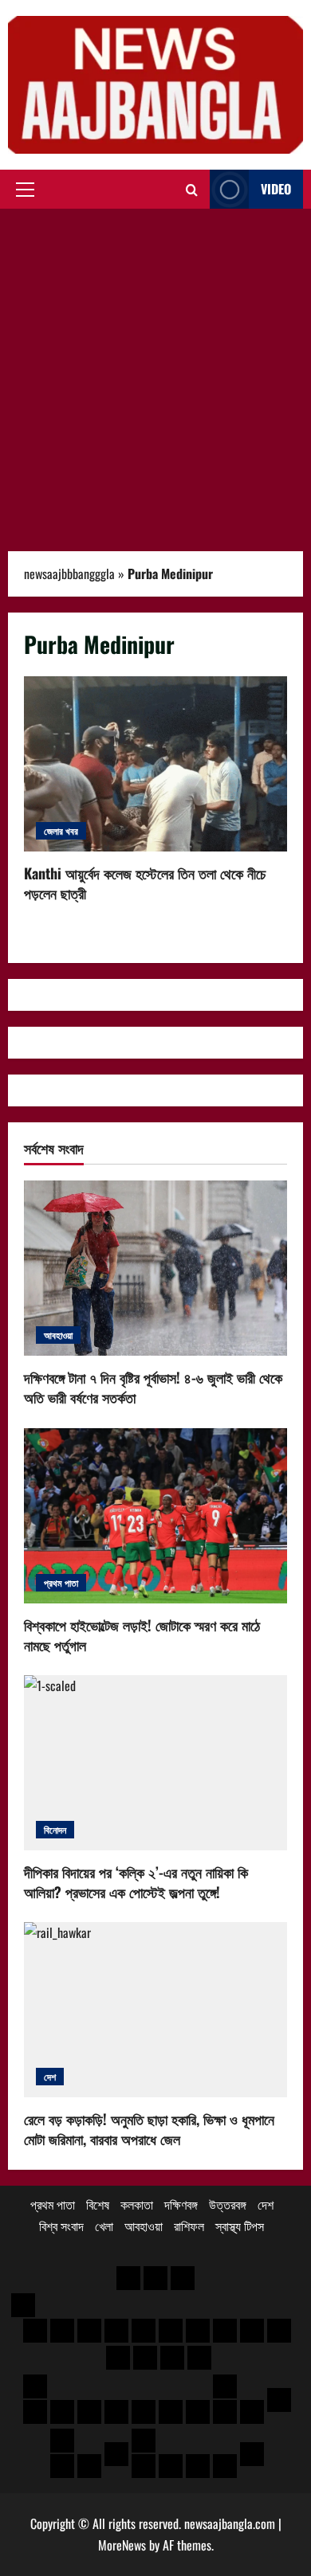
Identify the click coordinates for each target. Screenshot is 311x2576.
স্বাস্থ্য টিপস (240, 2226)
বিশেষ (98, 2204)
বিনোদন (55, 1829)
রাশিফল (189, 2226)
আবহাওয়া (58, 1335)
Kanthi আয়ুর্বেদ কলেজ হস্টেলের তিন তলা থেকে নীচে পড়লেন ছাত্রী (155, 764)
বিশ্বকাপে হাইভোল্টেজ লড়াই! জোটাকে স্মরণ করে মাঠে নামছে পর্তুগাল (142, 1635)
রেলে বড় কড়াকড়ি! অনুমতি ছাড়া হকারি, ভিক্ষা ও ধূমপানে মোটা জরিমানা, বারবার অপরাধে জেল (149, 2129)
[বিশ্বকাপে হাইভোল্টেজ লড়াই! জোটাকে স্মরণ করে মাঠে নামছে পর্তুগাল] (155, 1516)
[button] (25, 190)
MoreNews (122, 2545)
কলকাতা (137, 2204)
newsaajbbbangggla (69, 574)
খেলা (104, 2226)
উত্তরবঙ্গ (228, 2204)
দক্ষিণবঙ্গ (181, 2204)
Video (276, 189)
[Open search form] (192, 190)
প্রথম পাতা (61, 1582)
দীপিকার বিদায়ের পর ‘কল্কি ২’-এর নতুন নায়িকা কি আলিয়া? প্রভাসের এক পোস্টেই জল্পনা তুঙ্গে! (136, 1882)
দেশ (50, 2076)
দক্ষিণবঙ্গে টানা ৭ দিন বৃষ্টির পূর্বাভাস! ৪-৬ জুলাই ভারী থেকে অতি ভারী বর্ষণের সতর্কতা (153, 1387)
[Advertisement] (155, 372)
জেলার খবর (61, 830)
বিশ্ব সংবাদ (61, 2226)
